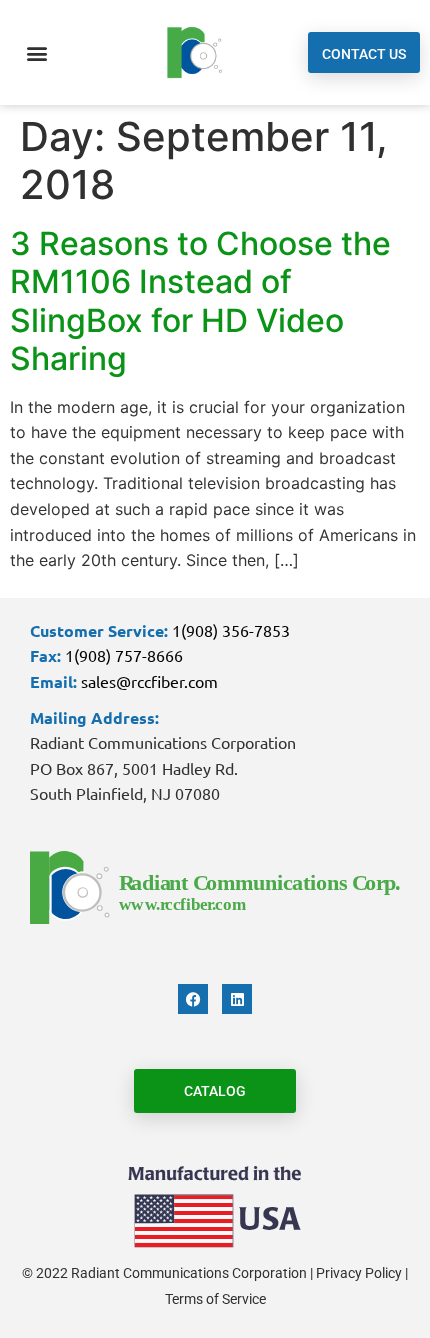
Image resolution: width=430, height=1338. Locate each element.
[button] (36, 52)
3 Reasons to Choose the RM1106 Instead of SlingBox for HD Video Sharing (200, 301)
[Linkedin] (237, 999)
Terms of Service (215, 1299)
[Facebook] (193, 999)
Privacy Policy (359, 1273)
